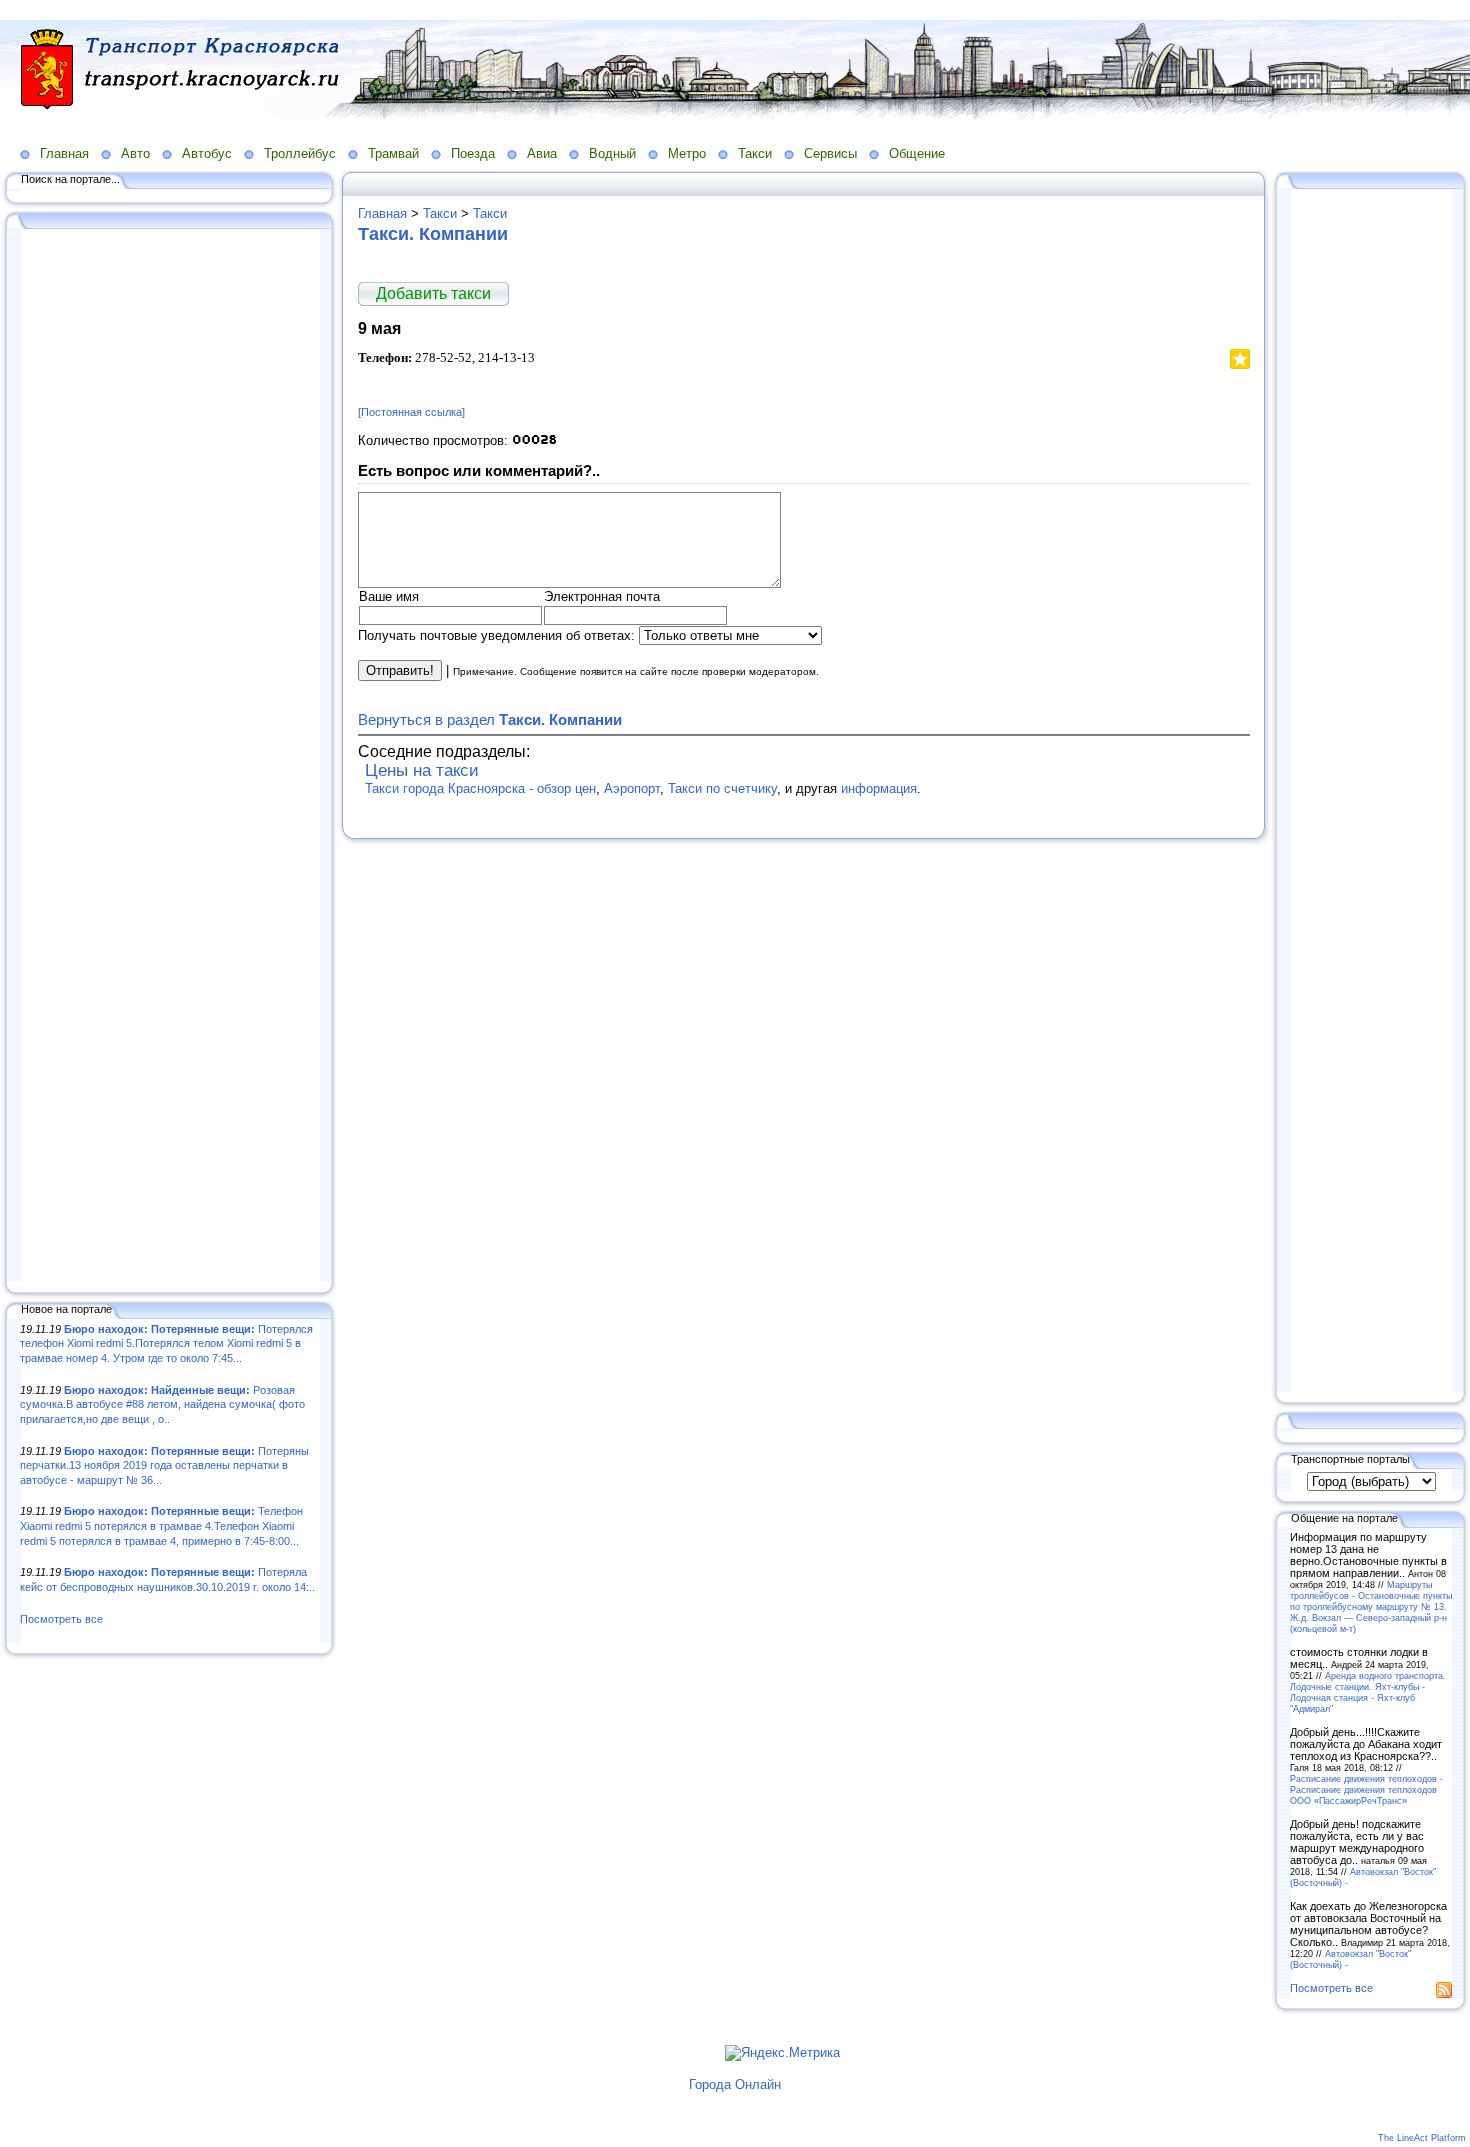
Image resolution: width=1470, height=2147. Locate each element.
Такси (755, 153)
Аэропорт (632, 788)
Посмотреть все (61, 1619)
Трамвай (393, 153)
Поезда (473, 153)
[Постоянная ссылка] (411, 412)
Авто (135, 153)
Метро (687, 153)
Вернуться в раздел (490, 719)
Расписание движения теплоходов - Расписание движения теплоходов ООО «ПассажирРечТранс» (1366, 1789)
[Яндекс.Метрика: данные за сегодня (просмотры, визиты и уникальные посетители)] (782, 2053)
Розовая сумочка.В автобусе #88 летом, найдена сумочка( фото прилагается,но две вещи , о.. (162, 1404)
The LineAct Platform (1422, 2138)
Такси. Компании (433, 234)
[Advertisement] (170, 757)
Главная (64, 153)
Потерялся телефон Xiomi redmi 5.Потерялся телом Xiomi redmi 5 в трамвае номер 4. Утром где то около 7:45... (166, 1343)
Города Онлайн (735, 2084)
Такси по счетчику (722, 788)
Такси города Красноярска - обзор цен (480, 788)
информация (879, 788)
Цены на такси (422, 770)
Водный (612, 153)
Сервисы (830, 153)
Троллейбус (300, 153)
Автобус (207, 153)
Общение (917, 153)
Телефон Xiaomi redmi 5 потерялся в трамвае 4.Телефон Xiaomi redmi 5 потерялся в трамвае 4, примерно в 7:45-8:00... (161, 1525)
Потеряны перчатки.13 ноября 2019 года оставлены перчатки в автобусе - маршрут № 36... (164, 1465)
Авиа (542, 153)
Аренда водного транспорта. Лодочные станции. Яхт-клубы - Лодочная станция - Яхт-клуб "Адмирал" (1368, 1692)
